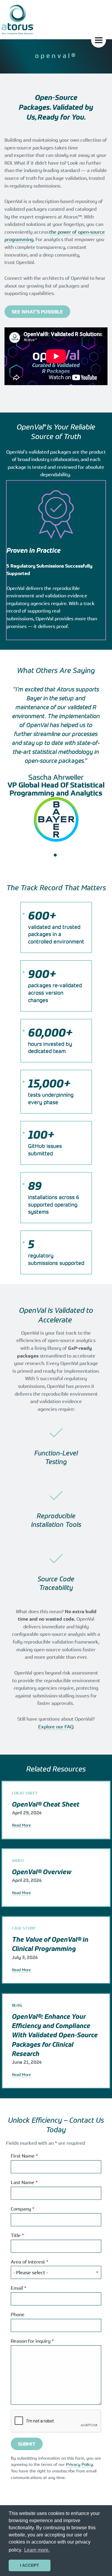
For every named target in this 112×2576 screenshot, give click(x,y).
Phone (18, 2314)
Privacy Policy (79, 2464)
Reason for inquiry (32, 2341)
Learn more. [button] (37, 2550)
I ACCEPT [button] (30, 2565)
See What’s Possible (37, 312)
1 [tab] (55, 855)
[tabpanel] (56, 766)
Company (23, 2209)
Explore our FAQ (56, 1727)
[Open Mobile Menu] (99, 40)
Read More (21, 1825)
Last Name (24, 2182)
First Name (24, 2156)
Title (17, 2235)
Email (19, 2288)
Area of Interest (30, 2262)
